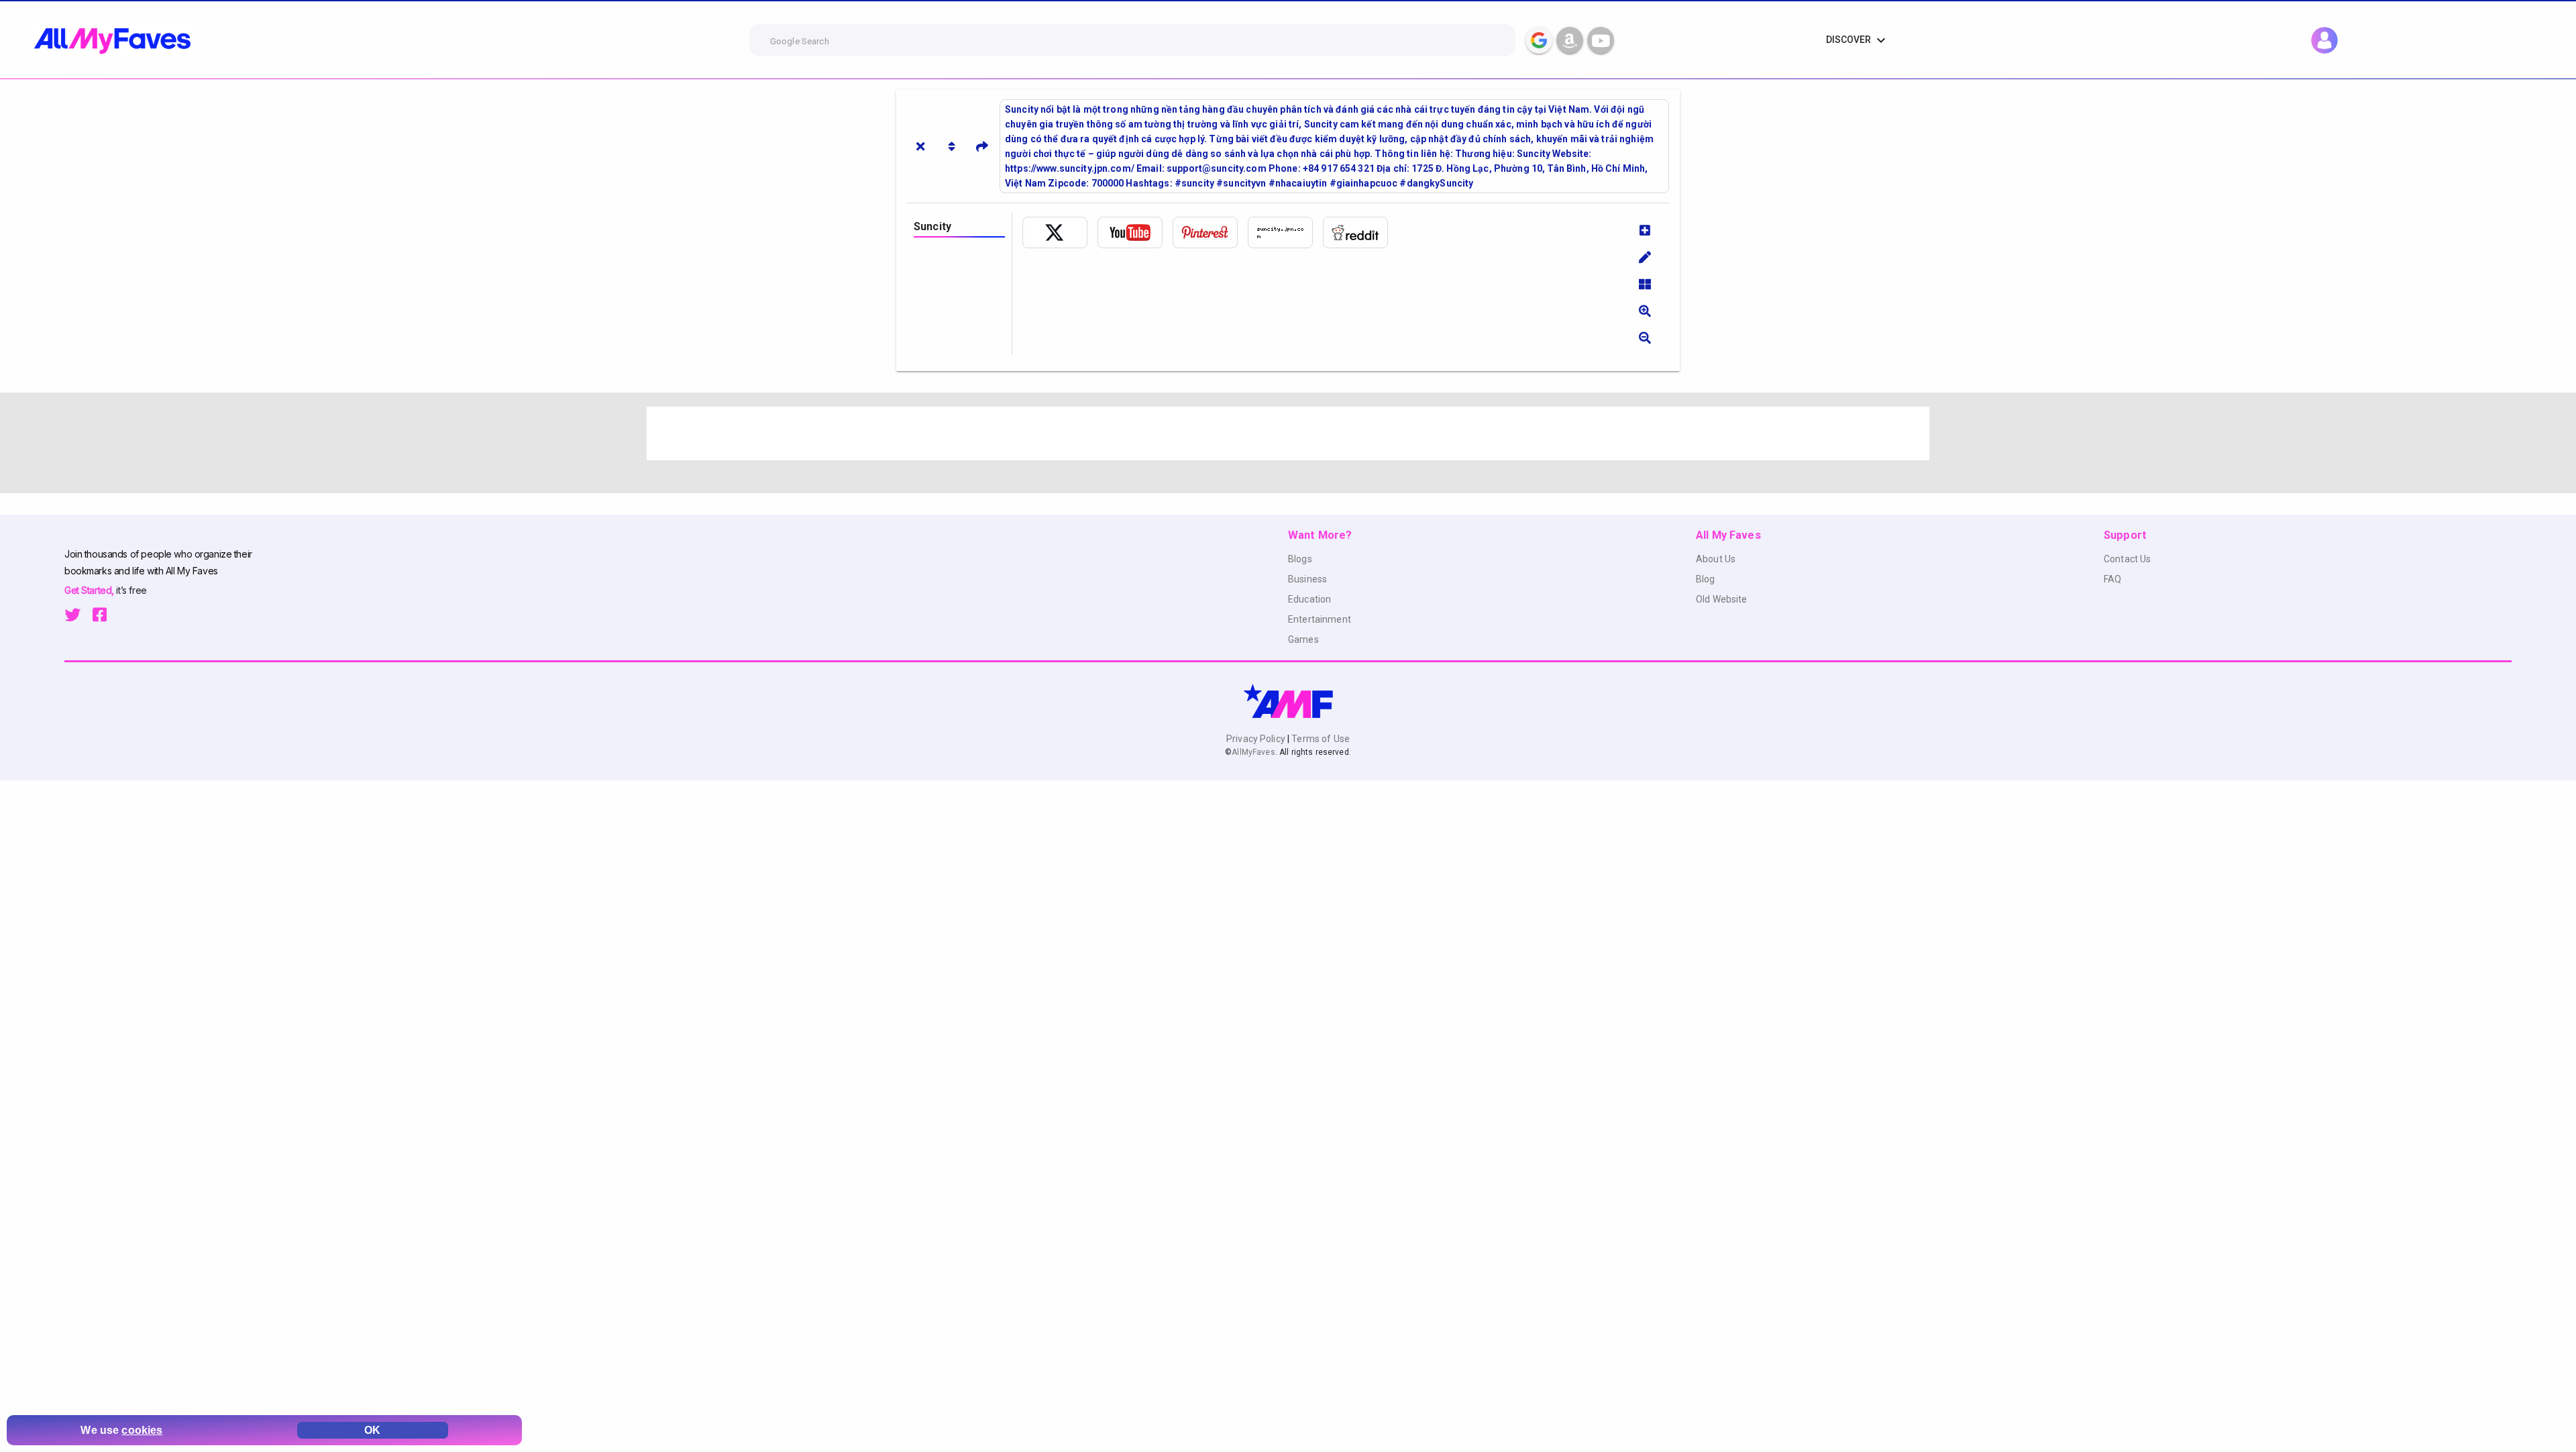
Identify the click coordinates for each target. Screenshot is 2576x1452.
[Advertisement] (1049, 433)
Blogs (1300, 559)
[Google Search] (1539, 40)
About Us (1716, 559)
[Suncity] (1060, 232)
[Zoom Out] (1645, 338)
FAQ (2112, 579)
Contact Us (2127, 559)
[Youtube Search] (1601, 40)
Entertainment (1320, 619)
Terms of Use (1320, 739)
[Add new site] (1645, 230)
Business (1307, 579)
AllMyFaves (1253, 752)
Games (1303, 639)
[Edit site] (1645, 257)
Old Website (1722, 599)
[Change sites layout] (1645, 284)
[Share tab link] (982, 146)
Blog (1706, 579)
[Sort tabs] (951, 146)
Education (1309, 599)
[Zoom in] (1645, 311)
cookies (142, 1430)
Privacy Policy (1257, 739)
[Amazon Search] (1570, 40)
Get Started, (90, 590)
